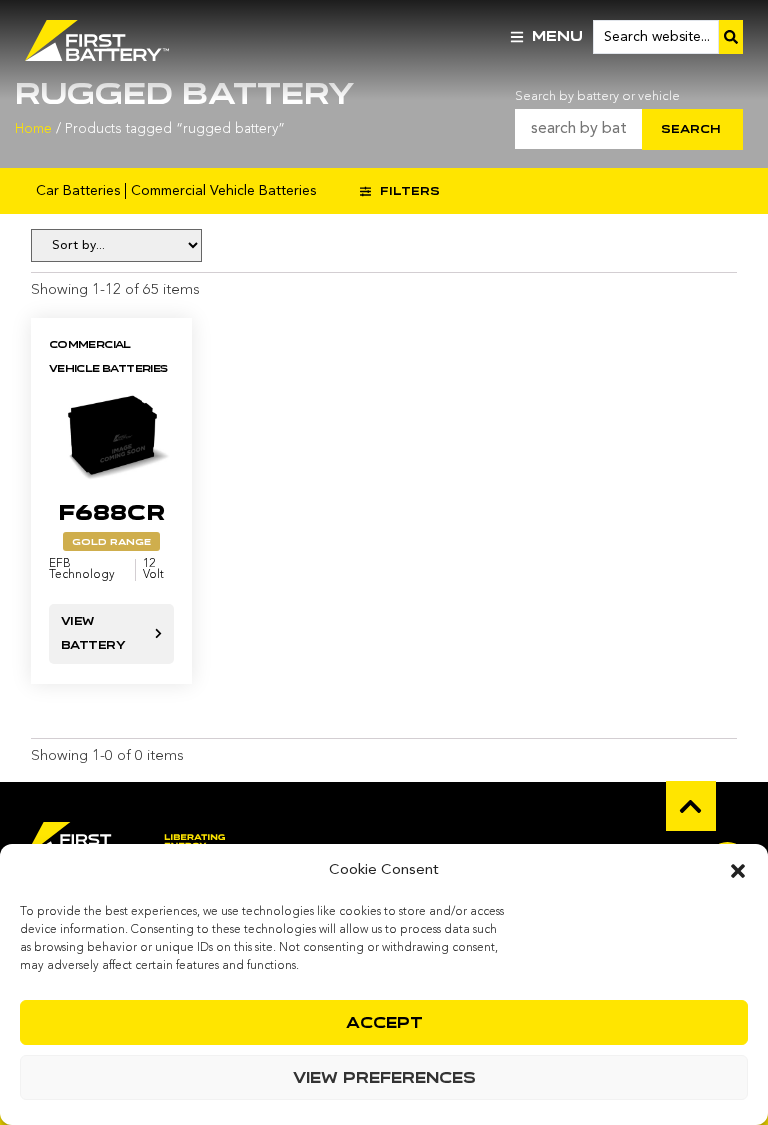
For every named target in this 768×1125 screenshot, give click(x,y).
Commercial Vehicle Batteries (223, 191)
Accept (384, 1023)
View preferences (384, 1078)
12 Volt (153, 570)
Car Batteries (78, 191)
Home (33, 129)
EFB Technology (82, 570)
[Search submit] (731, 37)
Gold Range (111, 542)
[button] (738, 871)
